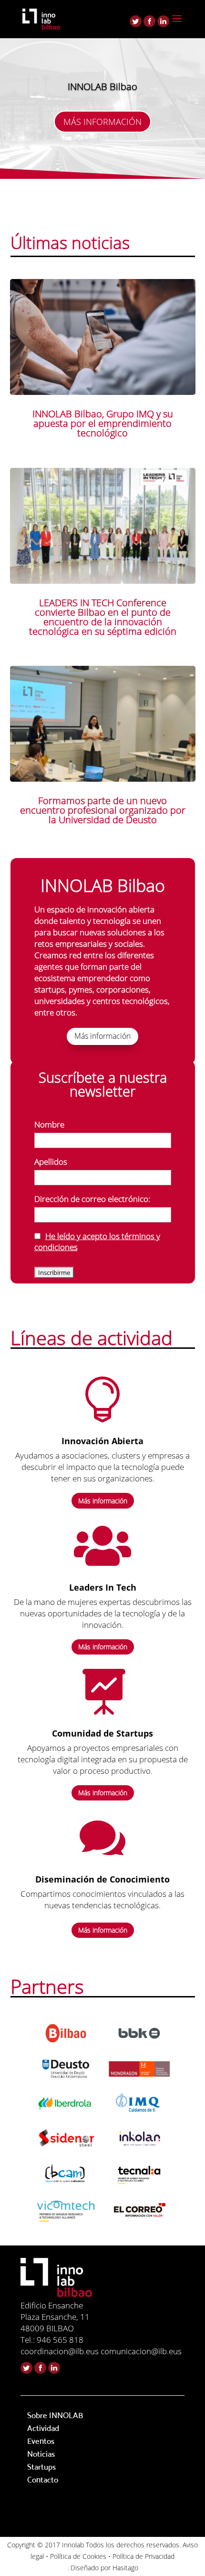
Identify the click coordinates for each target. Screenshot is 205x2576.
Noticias (41, 2454)
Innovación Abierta (102, 1441)
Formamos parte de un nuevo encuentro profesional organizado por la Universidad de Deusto (103, 810)
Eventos (41, 2441)
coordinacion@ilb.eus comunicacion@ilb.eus (101, 2351)
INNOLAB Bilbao (102, 87)
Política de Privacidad (143, 2556)
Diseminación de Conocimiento (102, 1879)
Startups (41, 2467)
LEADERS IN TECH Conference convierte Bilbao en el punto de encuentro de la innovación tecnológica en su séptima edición (103, 617)
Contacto (43, 2480)
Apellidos (51, 1162)
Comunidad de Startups (102, 1733)
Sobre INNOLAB (55, 2415)
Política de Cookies (78, 2556)
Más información (102, 1036)
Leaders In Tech (103, 1587)
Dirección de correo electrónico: (92, 1199)
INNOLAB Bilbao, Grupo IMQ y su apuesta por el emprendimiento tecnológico (103, 423)
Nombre (49, 1124)
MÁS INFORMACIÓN (102, 122)
